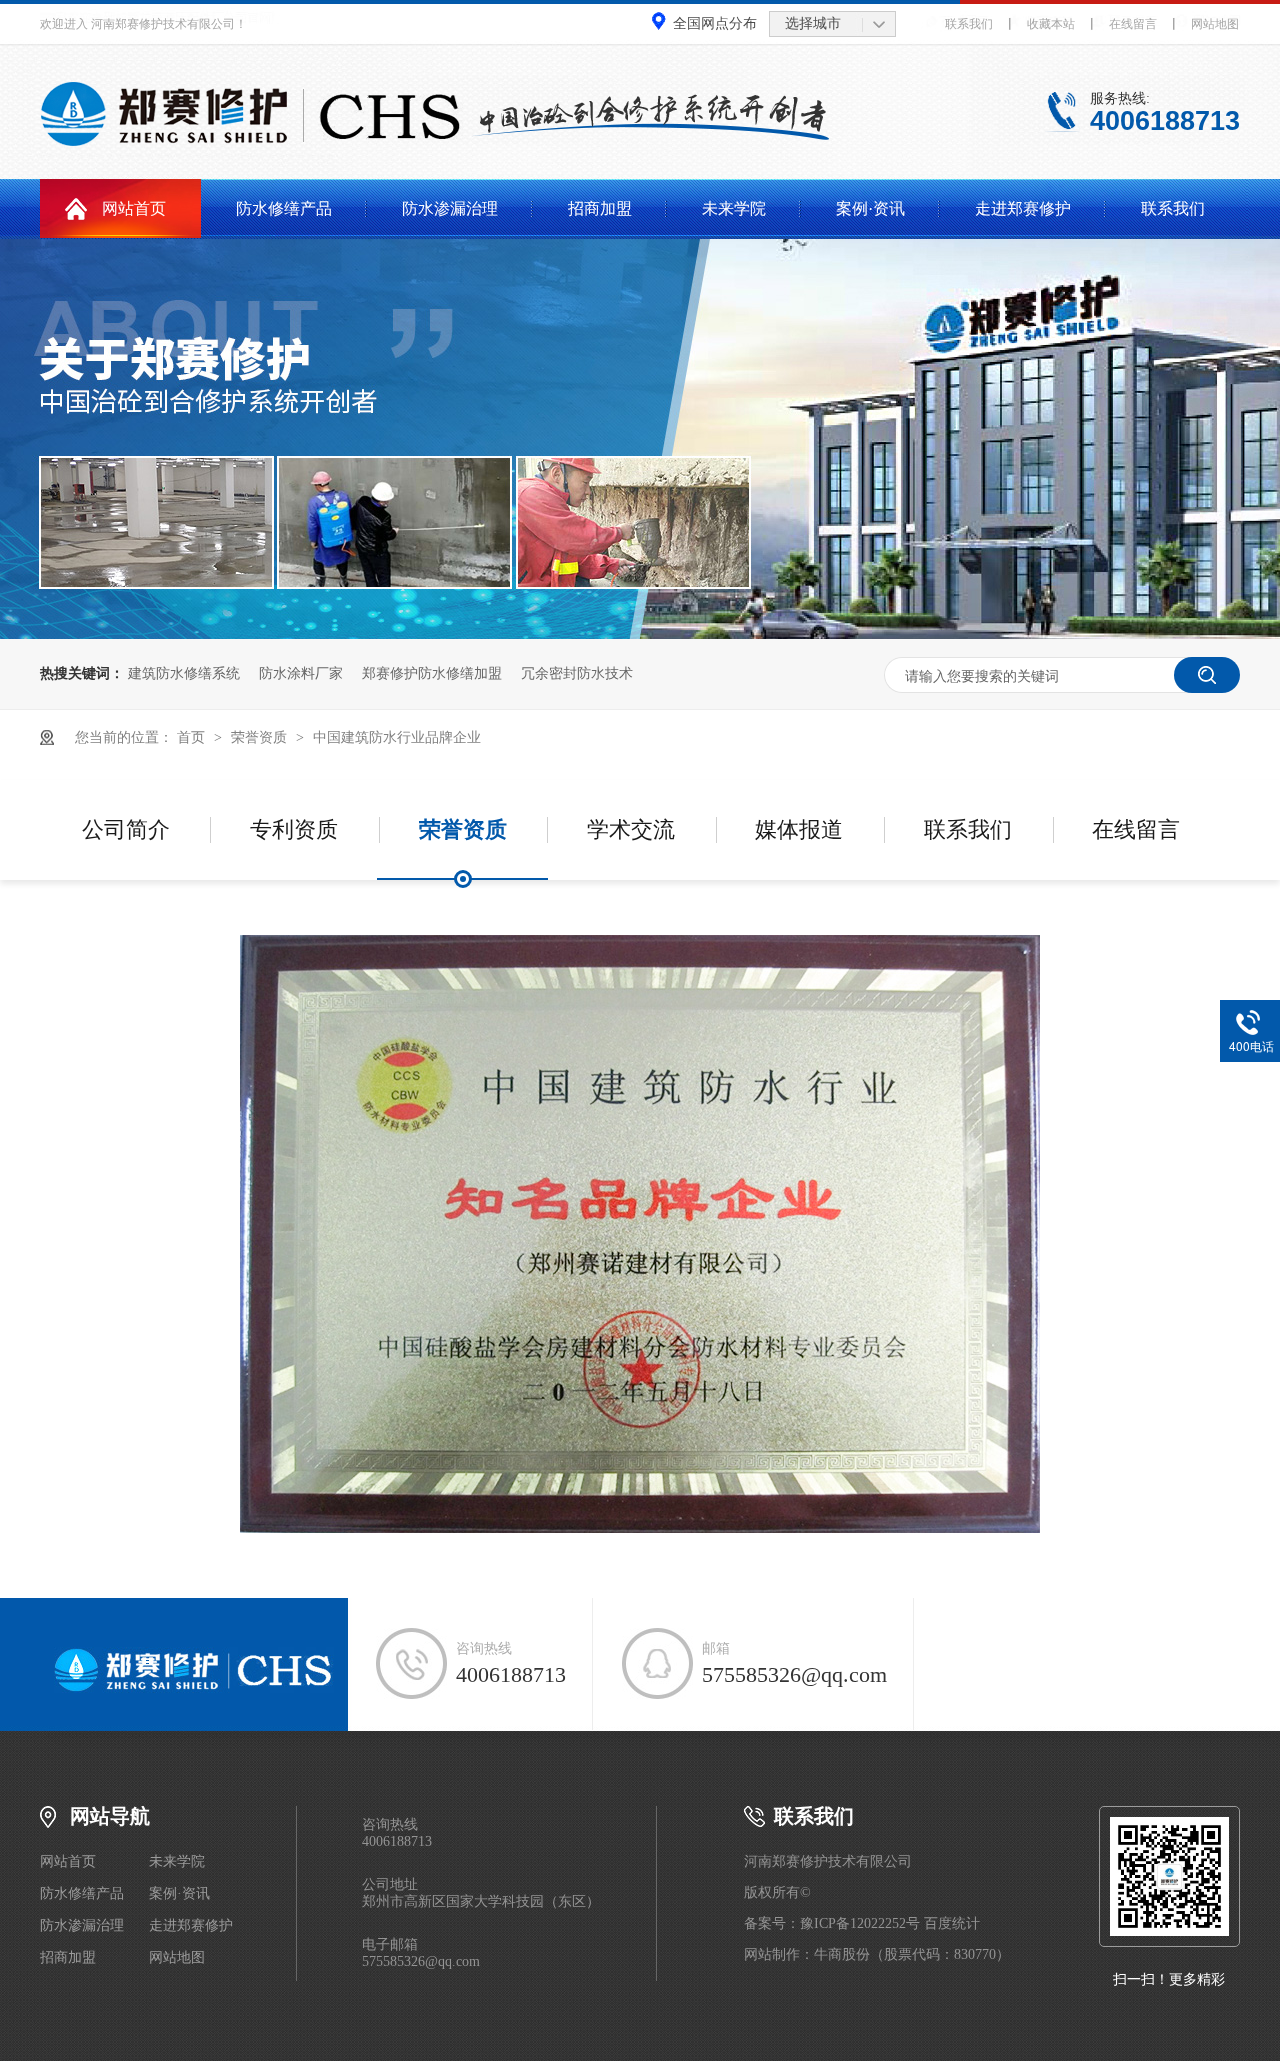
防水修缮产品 (284, 208)
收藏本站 (1051, 24)
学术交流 (631, 829)
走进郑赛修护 (1023, 208)
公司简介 (126, 829)
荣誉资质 (261, 737)
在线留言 (1133, 24)
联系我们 (969, 24)
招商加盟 (600, 208)
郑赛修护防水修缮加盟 (432, 673)
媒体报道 (799, 829)
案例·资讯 (870, 208)
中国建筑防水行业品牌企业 (397, 737)
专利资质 (294, 829)
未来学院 (734, 208)
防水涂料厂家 (301, 673)
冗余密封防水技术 (577, 673)
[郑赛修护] (194, 1688)
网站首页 (134, 208)
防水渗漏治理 (450, 208)
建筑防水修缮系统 (184, 673)
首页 (193, 737)
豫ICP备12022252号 (860, 1923)
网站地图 (1215, 24)
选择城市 (813, 23)
